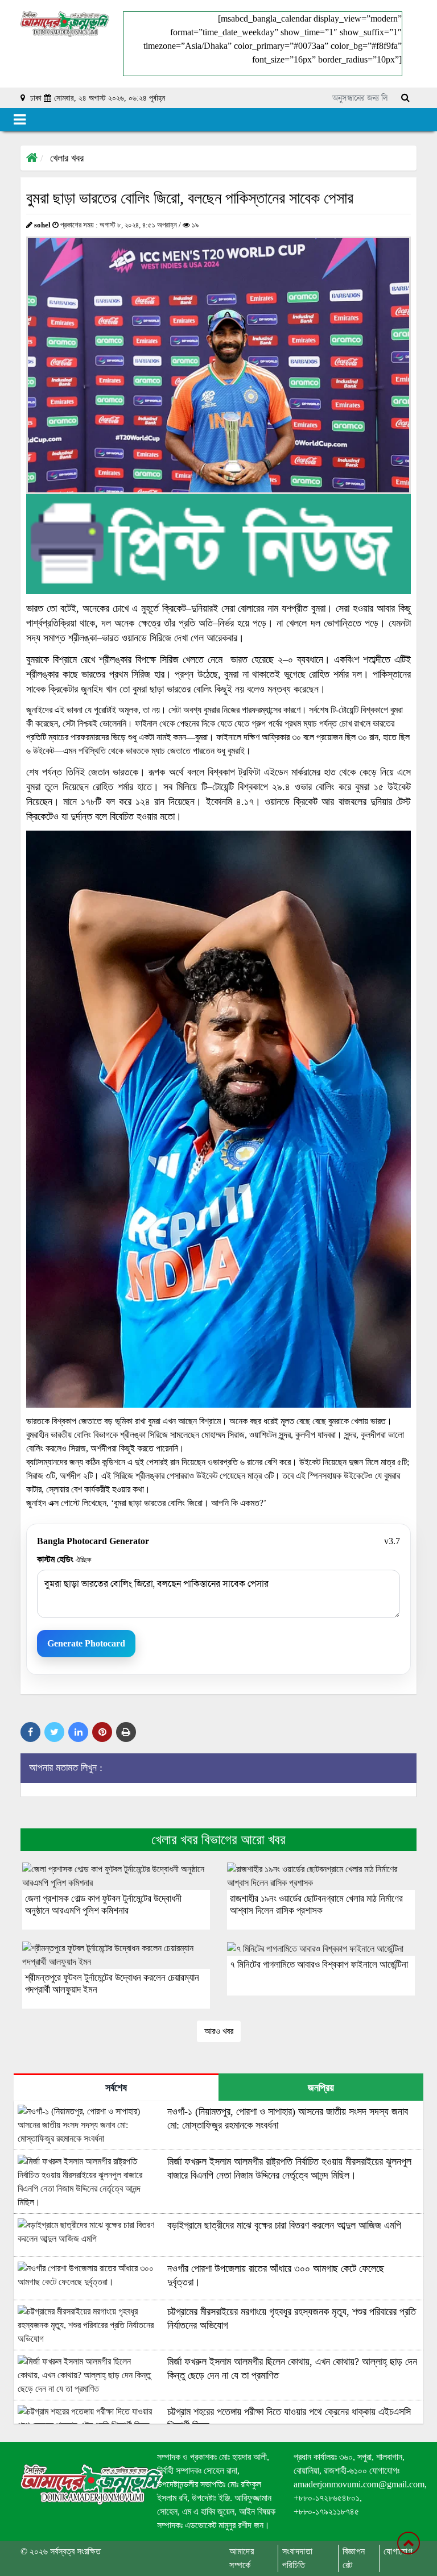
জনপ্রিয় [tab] (321, 2088)
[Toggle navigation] (20, 120)
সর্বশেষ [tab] (116, 2088)
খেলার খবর (67, 158)
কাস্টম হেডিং (64, 1559)
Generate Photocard (86, 1643)
